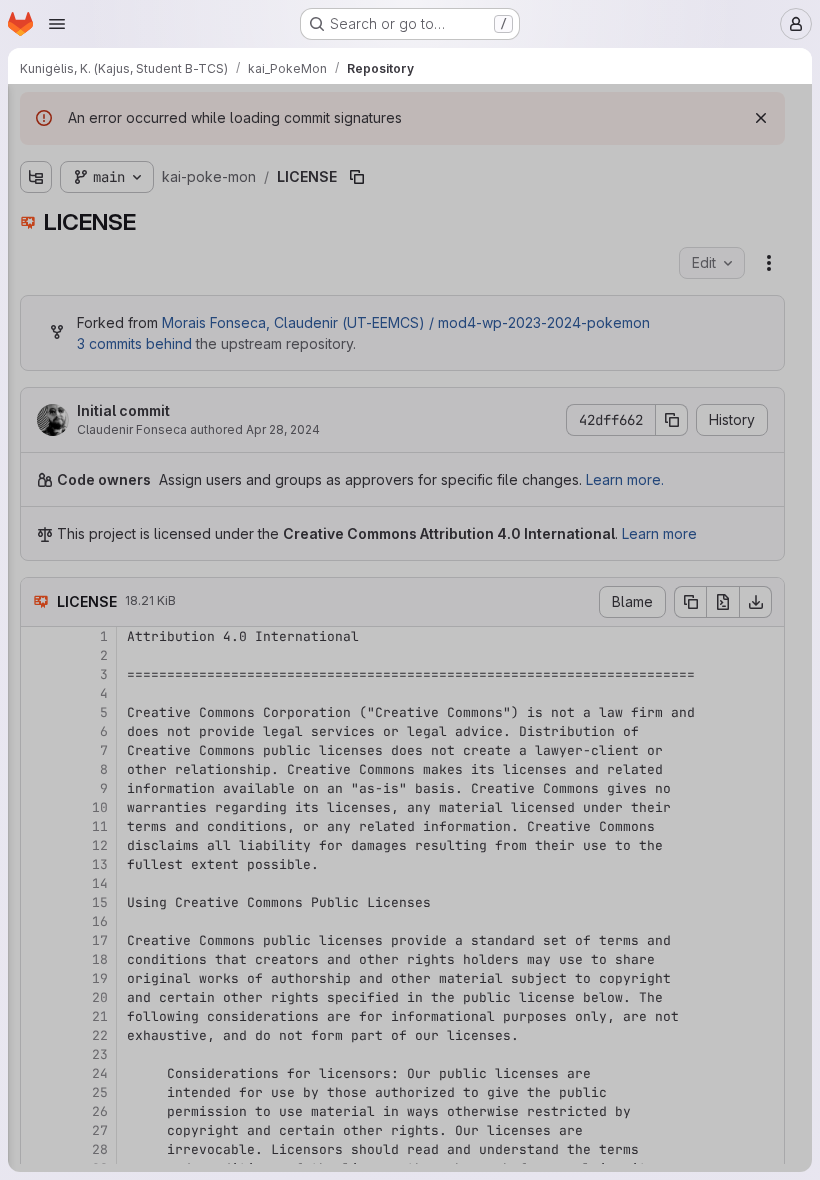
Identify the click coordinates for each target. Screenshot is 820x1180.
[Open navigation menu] (57, 24)
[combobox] (164, 151)
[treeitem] (166, 187)
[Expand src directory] (36, 219)
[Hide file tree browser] (36, 112)
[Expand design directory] (36, 187)
